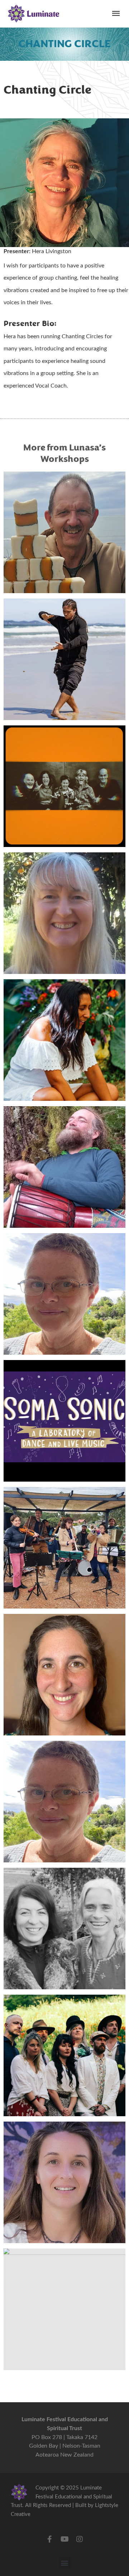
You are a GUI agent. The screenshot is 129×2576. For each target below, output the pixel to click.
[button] (65, 2563)
